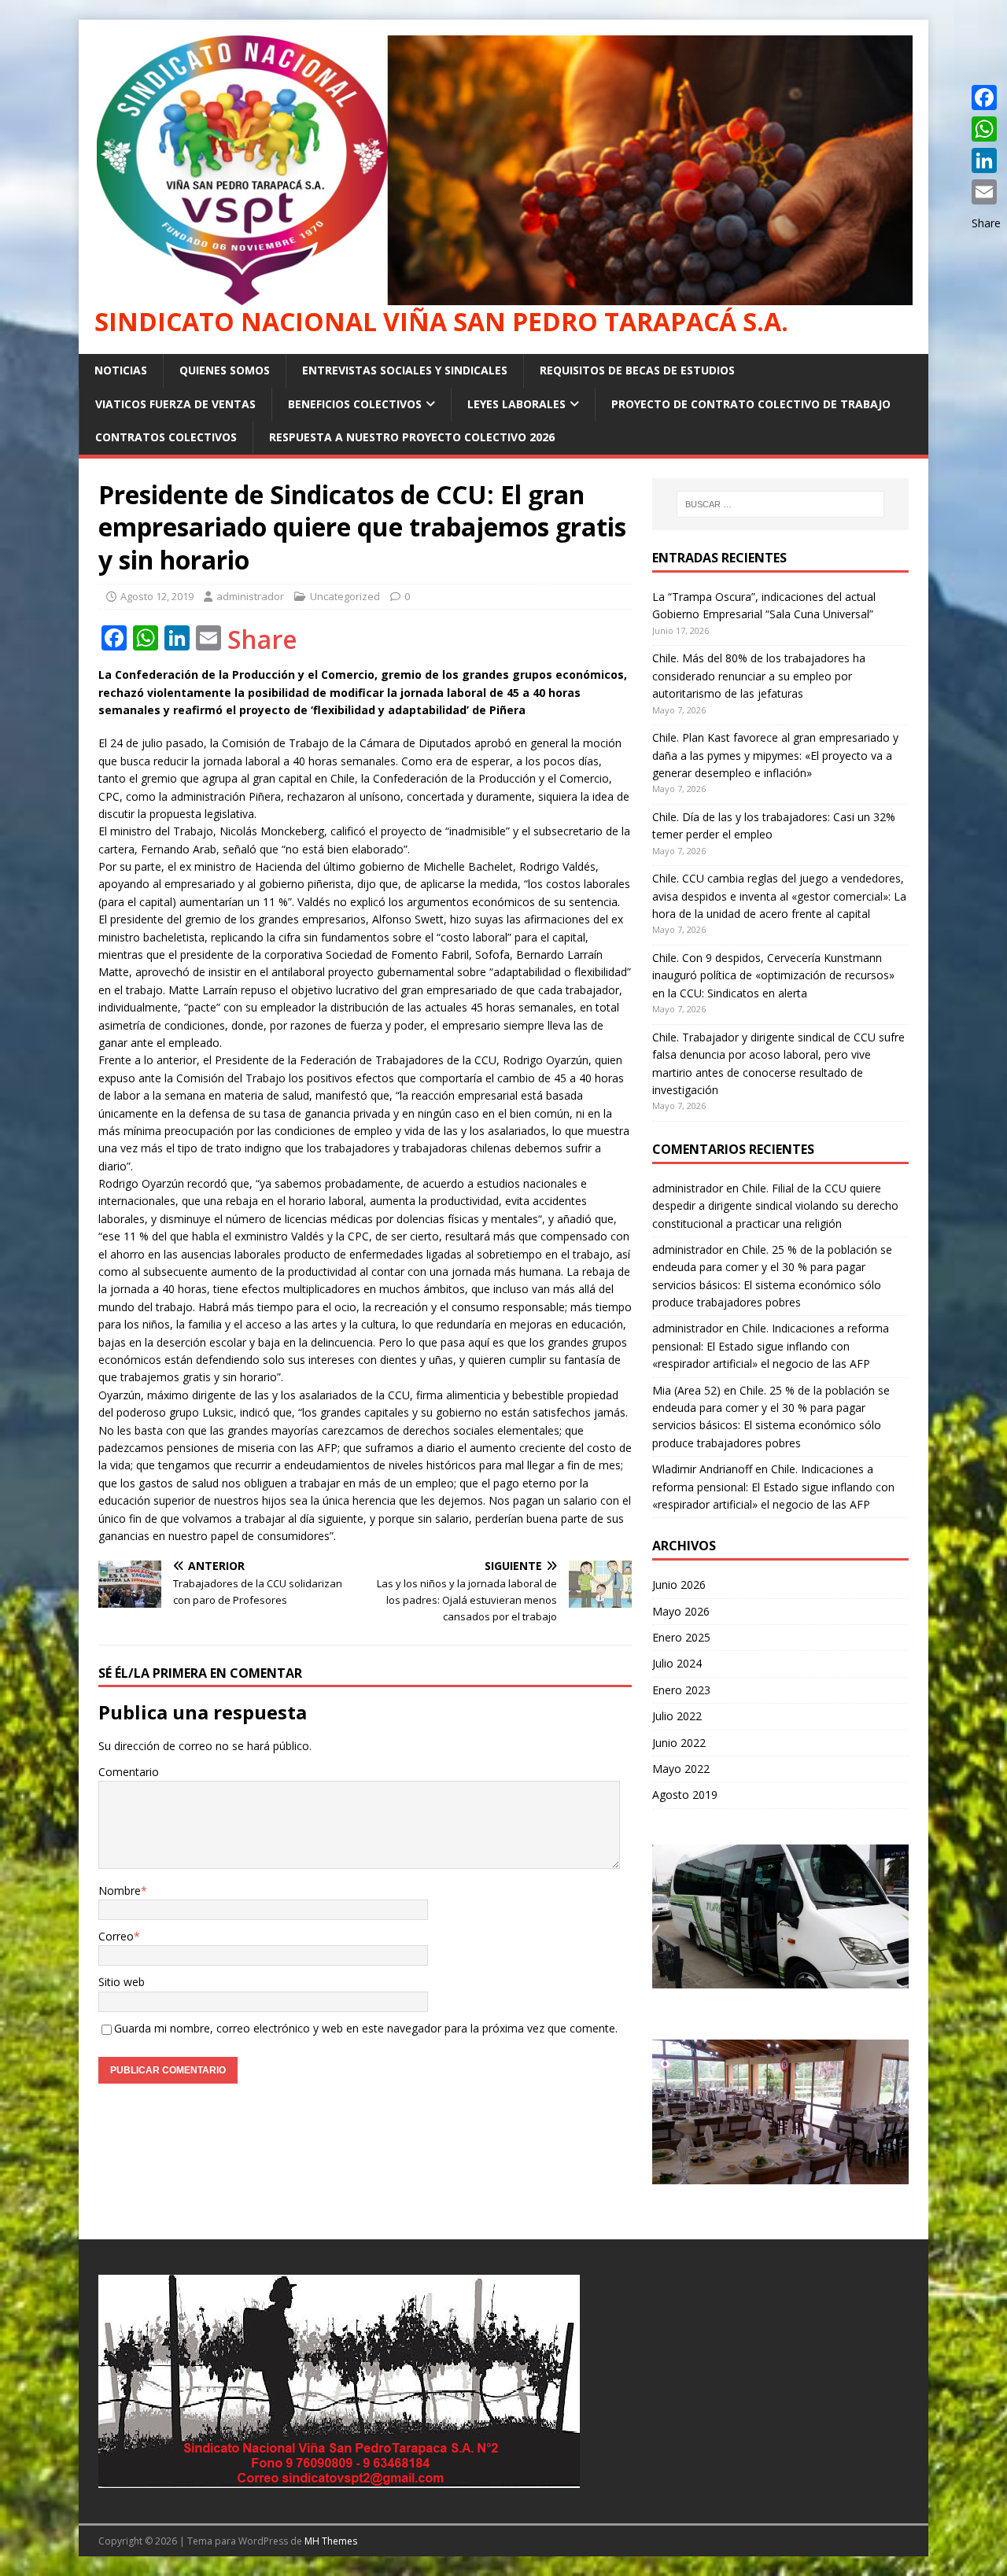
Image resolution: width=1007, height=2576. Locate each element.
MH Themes (331, 2541)
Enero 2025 (681, 1637)
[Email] (986, 192)
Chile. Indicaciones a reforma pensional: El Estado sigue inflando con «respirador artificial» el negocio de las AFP (771, 1346)
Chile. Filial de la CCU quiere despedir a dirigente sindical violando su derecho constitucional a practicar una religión (775, 1206)
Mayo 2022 (681, 1769)
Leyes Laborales (516, 404)
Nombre (120, 1891)
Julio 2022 (677, 1716)
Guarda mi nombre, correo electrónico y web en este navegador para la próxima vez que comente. (366, 2028)
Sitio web (122, 1982)
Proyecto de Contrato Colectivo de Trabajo (751, 404)
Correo (116, 1936)
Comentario (129, 1772)
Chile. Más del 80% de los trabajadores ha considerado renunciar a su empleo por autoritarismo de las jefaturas (759, 676)
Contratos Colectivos (166, 437)
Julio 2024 (677, 1663)
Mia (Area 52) (686, 1390)
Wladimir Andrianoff (702, 1469)
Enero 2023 (681, 1690)
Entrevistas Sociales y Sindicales (405, 370)
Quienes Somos (225, 370)
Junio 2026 (679, 1585)
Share (262, 639)
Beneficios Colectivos (355, 404)
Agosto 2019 (685, 1795)
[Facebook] (986, 98)
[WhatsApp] (986, 129)
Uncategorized (345, 596)
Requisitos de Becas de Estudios (637, 370)
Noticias (121, 370)
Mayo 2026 (681, 1611)
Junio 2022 (679, 1743)
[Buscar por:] (780, 504)
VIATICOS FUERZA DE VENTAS (175, 404)
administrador (250, 596)
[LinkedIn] (986, 160)
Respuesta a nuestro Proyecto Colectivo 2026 (412, 437)
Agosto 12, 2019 (157, 596)
